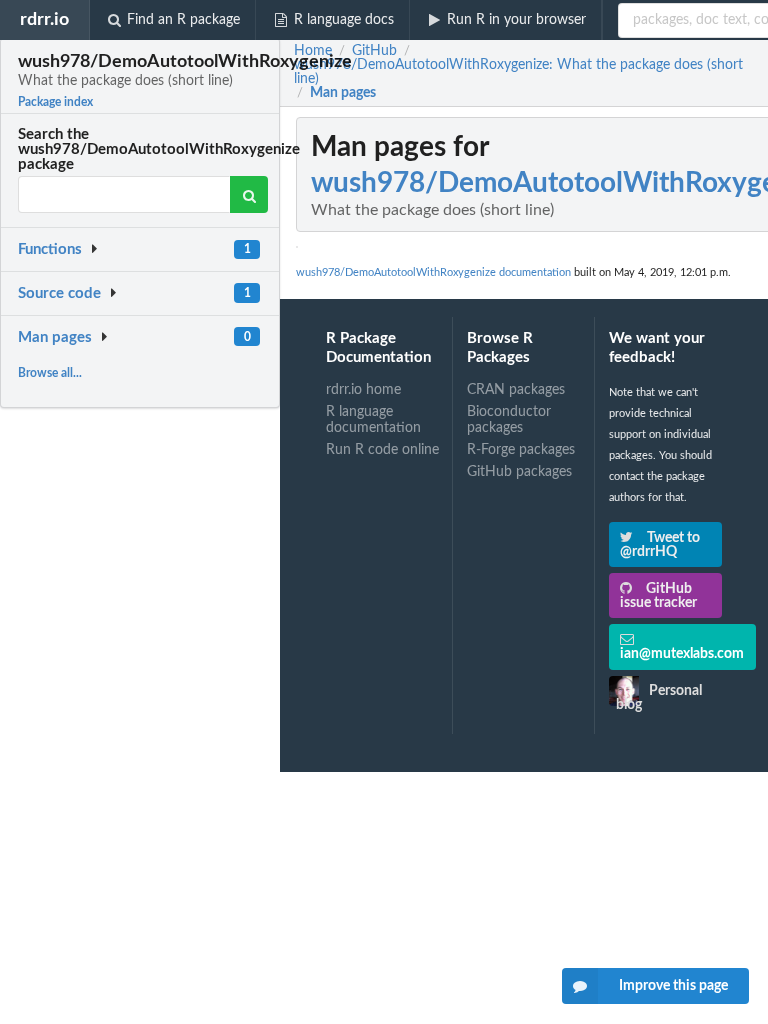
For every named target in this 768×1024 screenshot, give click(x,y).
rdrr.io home (363, 390)
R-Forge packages (521, 450)
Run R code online (382, 450)
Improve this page (673, 986)
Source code (59, 293)
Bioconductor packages (509, 420)
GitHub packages (519, 472)
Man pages (55, 337)
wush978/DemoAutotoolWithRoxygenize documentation (433, 272)
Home (313, 51)
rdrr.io (44, 19)
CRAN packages (516, 390)
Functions (50, 249)
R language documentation (373, 420)
